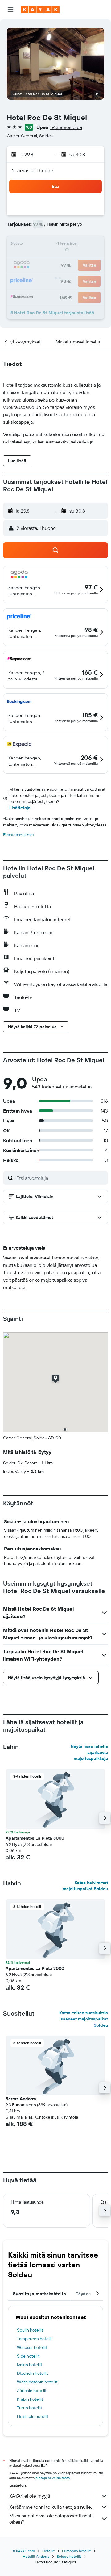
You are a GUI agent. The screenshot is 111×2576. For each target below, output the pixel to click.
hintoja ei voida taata (53, 2478)
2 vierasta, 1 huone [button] (33, 170)
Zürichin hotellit (32, 2391)
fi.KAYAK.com (24, 2551)
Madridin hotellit (33, 2373)
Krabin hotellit (30, 2399)
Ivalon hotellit (30, 2365)
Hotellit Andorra (36, 2556)
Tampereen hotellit (35, 2339)
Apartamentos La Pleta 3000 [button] (35, 1838)
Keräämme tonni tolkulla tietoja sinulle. (51, 2507)
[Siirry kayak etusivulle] (40, 10)
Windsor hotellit (32, 2347)
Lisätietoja (20, 808)
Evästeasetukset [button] (19, 835)
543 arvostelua (66, 127)
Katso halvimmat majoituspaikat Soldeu (85, 1886)
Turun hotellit (30, 2408)
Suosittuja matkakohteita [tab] (39, 2294)
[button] (10, 10)
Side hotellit (28, 2356)
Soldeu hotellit (69, 2556)
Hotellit (48, 2551)
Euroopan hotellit (76, 2551)
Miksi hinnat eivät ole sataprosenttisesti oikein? (51, 2519)
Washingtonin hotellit (37, 2382)
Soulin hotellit (30, 2330)
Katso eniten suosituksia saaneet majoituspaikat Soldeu (84, 2019)
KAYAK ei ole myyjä (30, 2496)
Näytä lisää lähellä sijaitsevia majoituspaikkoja (89, 1752)
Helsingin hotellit (33, 2416)
